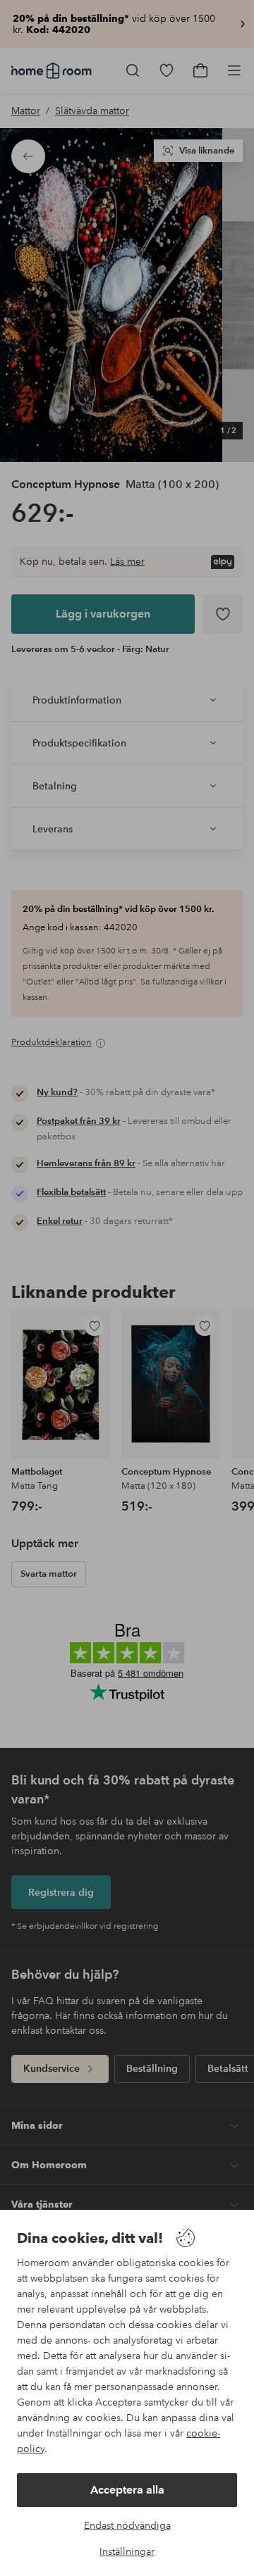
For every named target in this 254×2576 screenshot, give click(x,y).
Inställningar (127, 2551)
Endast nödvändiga (127, 2525)
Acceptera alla (127, 2490)
